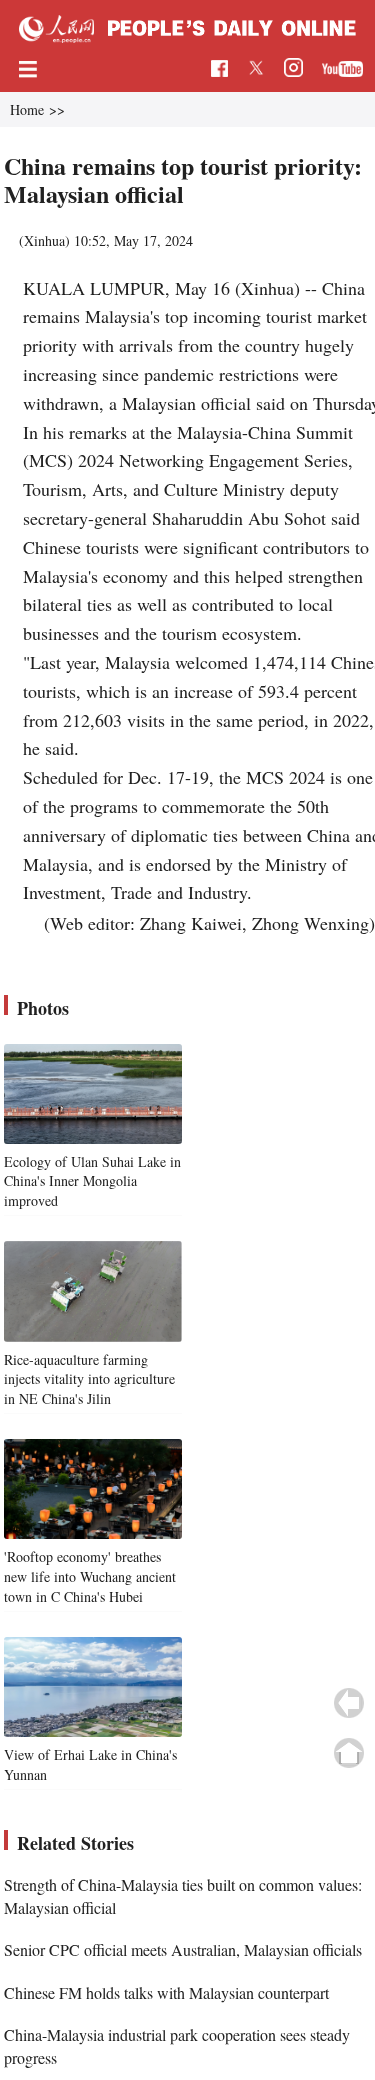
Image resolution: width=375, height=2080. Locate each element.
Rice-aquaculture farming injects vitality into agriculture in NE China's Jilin (89, 1379)
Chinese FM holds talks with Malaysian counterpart (166, 1992)
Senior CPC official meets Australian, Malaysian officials (183, 1949)
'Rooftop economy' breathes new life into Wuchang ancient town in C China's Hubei (90, 1576)
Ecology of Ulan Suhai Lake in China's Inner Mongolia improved (92, 1181)
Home (27, 109)
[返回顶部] (349, 1753)
